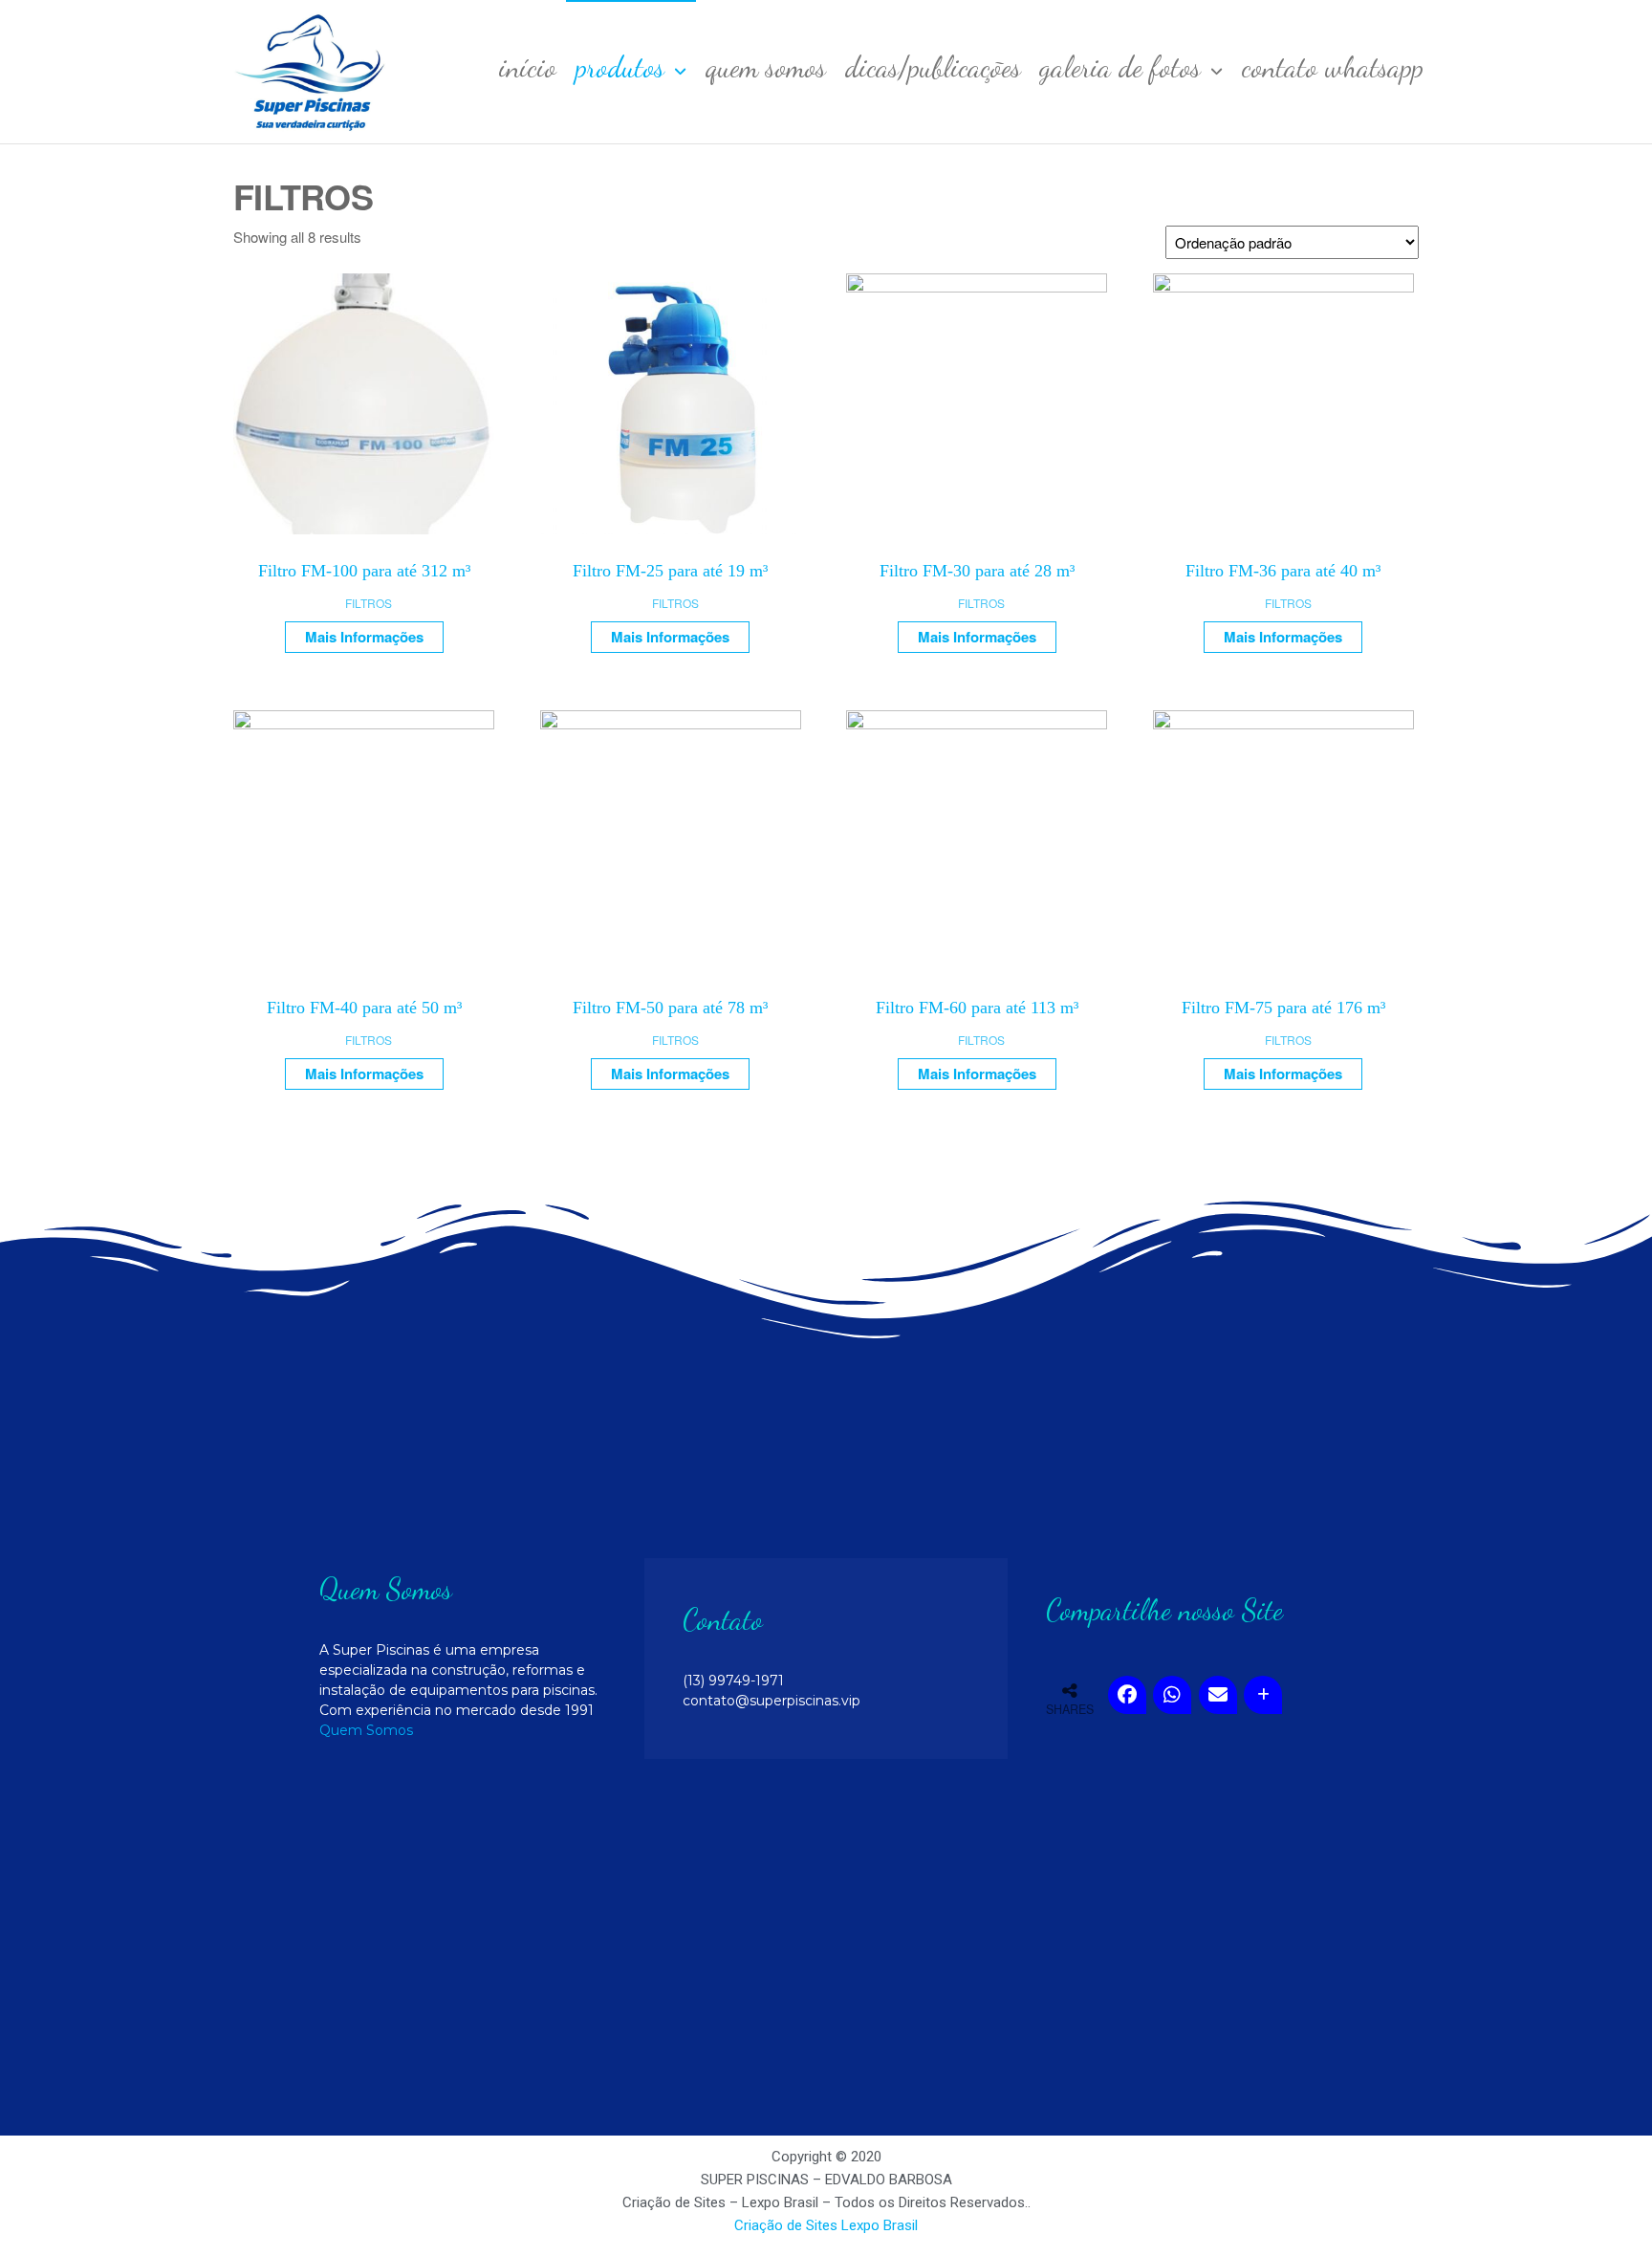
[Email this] (1218, 1695)
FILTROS (369, 603)
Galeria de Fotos (1120, 67)
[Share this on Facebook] (1127, 1695)
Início (528, 67)
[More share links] (1263, 1695)
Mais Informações (364, 637)
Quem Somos (766, 67)
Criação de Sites (786, 2225)
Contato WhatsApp (1333, 67)
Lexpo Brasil (880, 2225)
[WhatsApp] (1172, 1695)
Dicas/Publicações (933, 67)
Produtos (620, 67)
